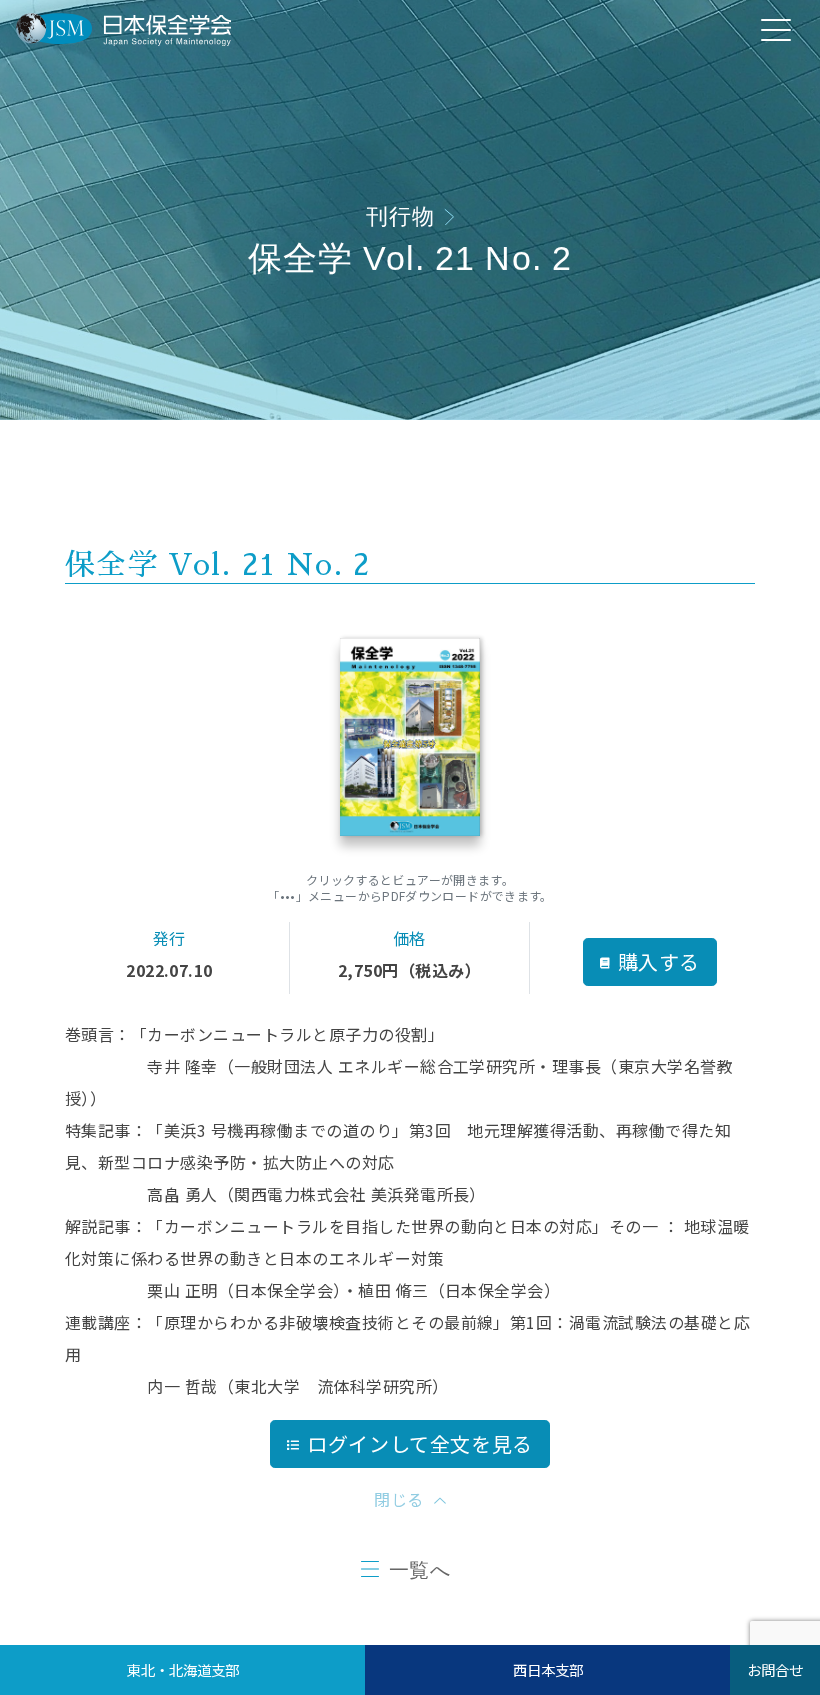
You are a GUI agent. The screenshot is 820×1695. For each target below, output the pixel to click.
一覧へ (420, 1570)
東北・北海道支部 (183, 1669)
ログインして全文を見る (420, 1443)
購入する (659, 961)
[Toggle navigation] (776, 29)
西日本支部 (548, 1669)
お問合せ (775, 1669)
